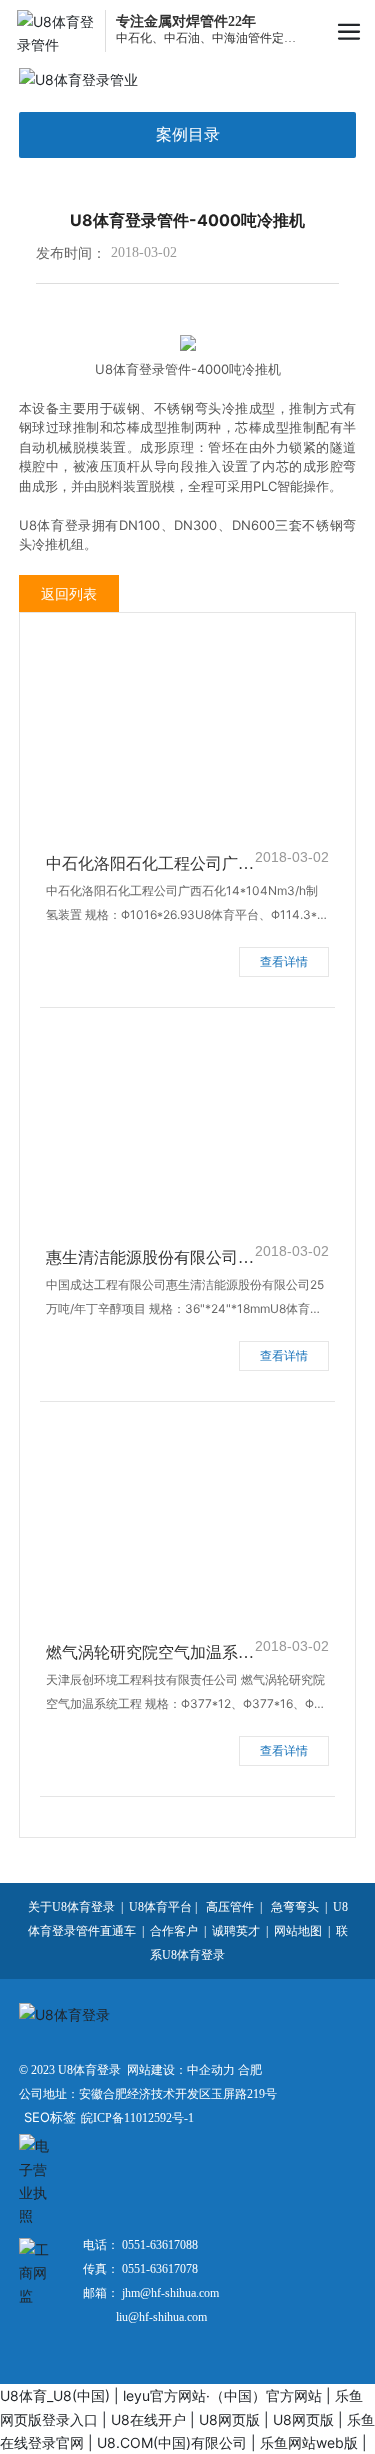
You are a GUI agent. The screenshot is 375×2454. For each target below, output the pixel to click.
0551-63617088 (158, 2245)
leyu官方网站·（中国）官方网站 (222, 2395)
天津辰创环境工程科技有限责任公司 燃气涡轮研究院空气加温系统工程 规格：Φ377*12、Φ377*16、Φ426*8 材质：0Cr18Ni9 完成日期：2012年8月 (187, 1703)
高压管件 (230, 1907)
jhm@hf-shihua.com (170, 2293)
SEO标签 (50, 2117)
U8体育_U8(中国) (55, 2395)
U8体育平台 (160, 1907)
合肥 (250, 2070)
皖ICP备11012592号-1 (137, 2118)
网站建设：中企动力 (181, 2070)
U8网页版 (229, 2419)
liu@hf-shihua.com (161, 2317)
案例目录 (188, 134)
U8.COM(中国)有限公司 (172, 2442)
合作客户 (174, 1931)
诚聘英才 (236, 1931)
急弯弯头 (293, 1907)
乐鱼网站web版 (309, 2442)
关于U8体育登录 (71, 1907)
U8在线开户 (148, 2419)
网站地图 (298, 1931)
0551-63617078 (158, 2269)
